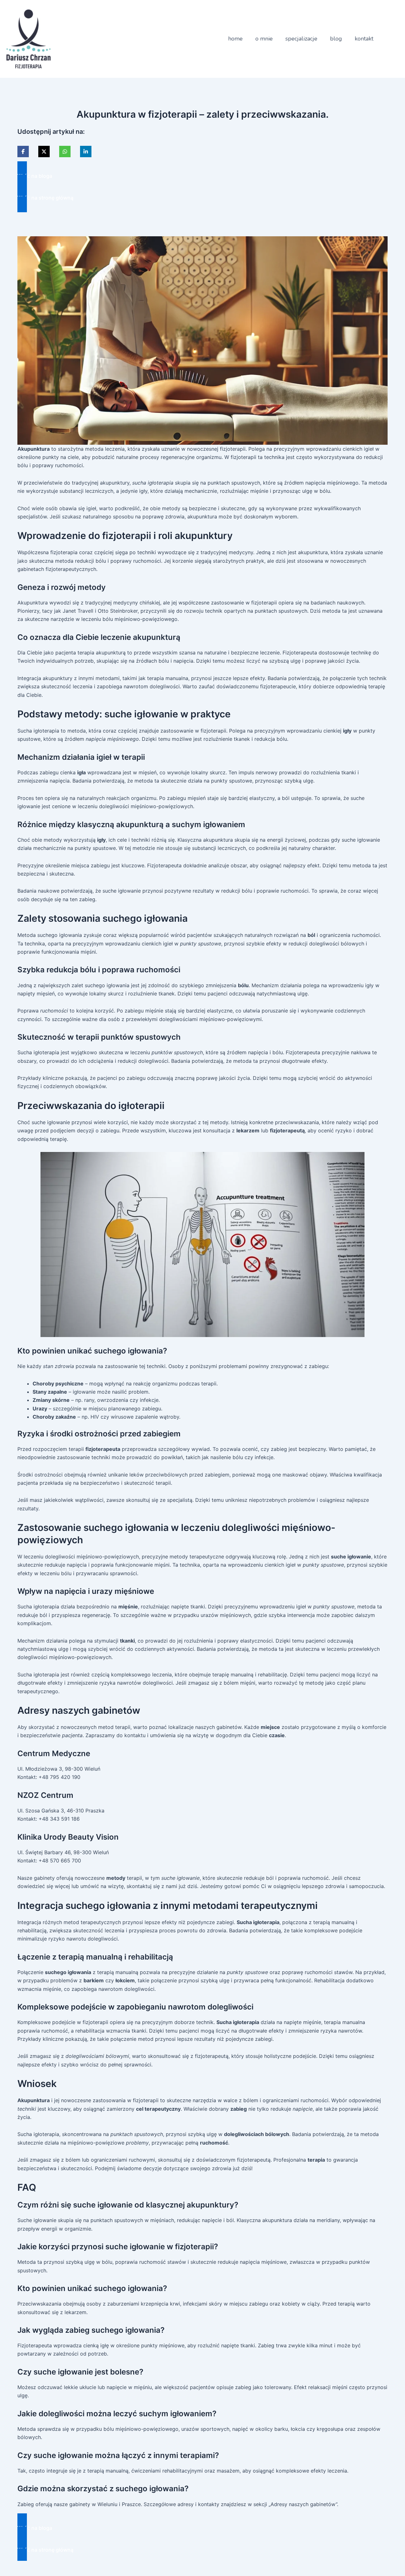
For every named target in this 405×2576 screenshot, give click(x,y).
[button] (202, 176)
